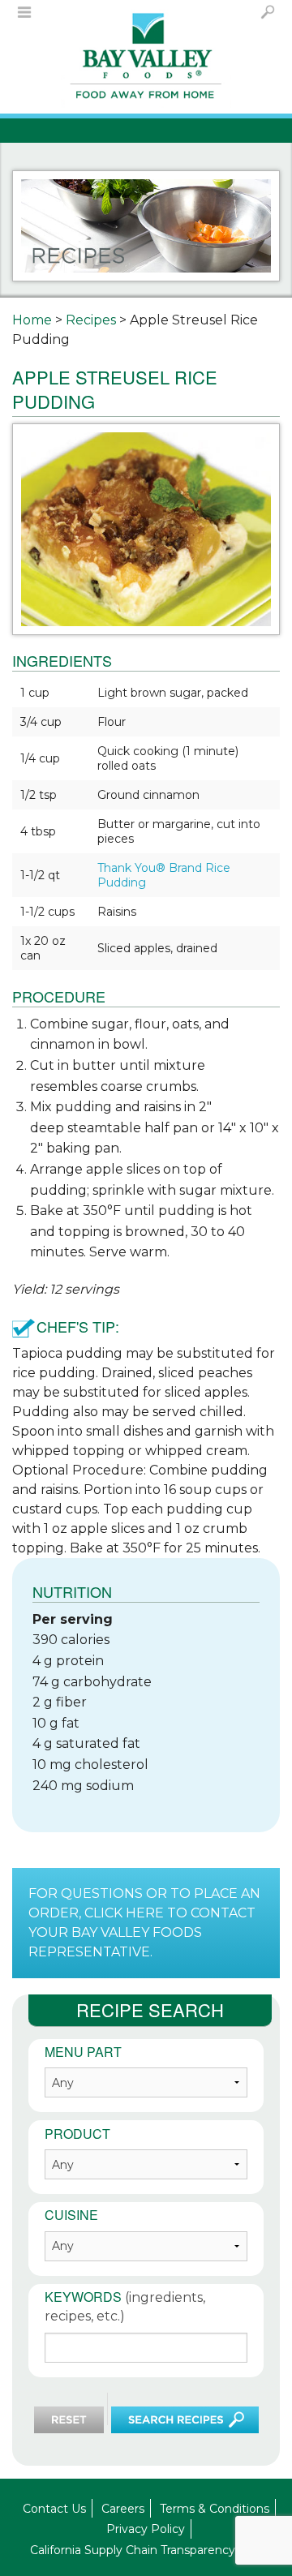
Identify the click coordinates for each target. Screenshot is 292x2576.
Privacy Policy (146, 2529)
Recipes (91, 320)
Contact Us (54, 2509)
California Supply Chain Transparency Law (146, 2550)
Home (32, 320)
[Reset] (69, 2420)
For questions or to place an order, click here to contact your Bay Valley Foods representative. (144, 1923)
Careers (123, 2509)
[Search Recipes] (185, 2420)
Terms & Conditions (215, 2509)
